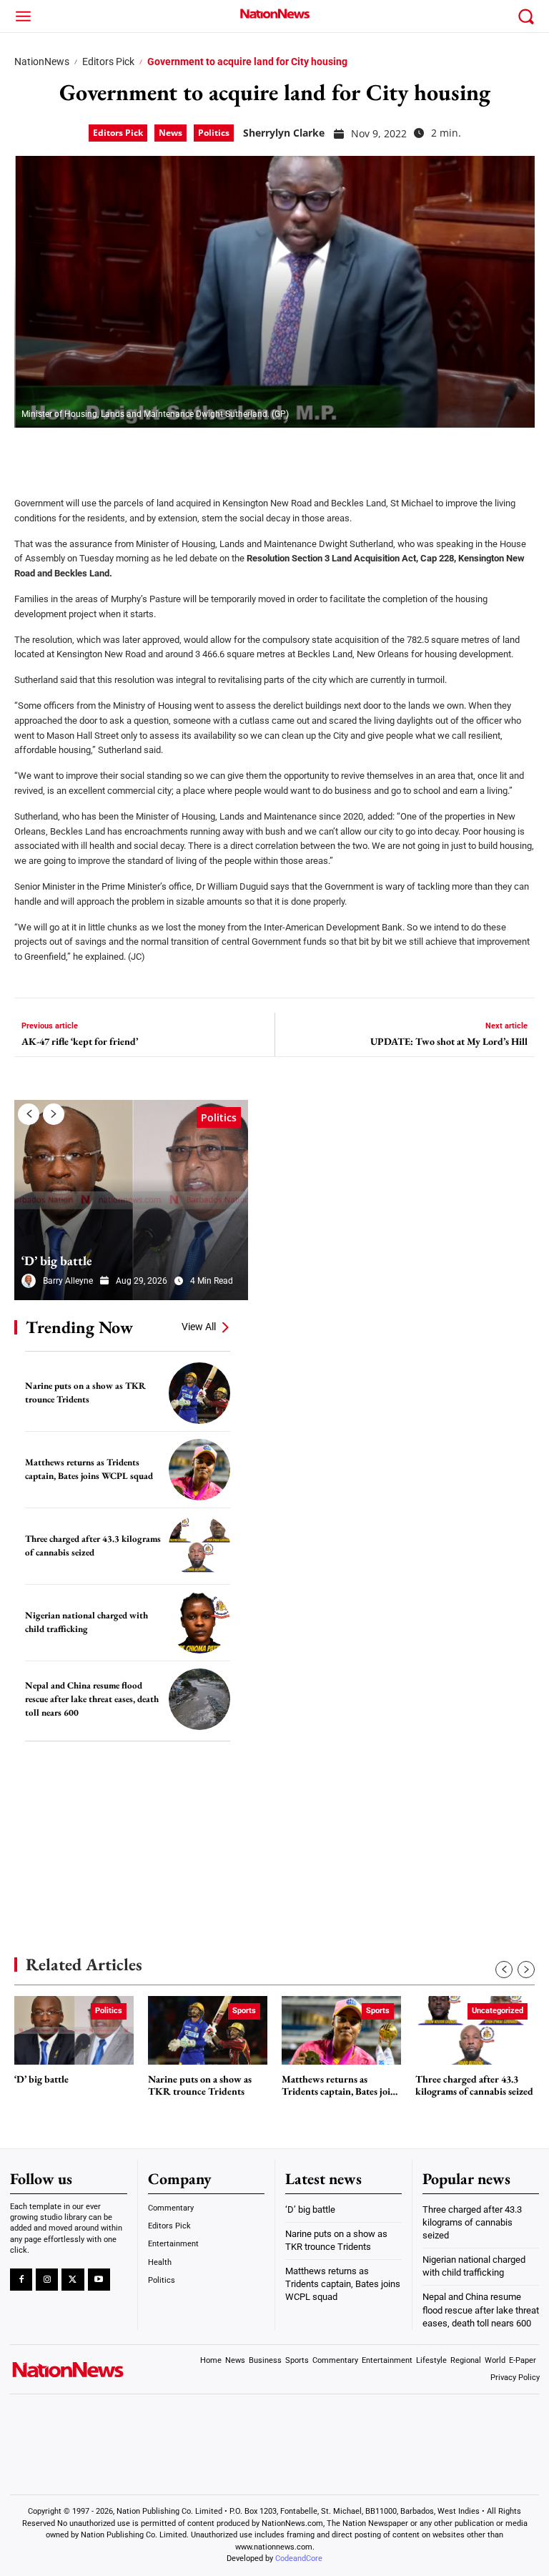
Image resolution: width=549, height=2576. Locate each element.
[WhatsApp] (137, 453)
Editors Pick (108, 62)
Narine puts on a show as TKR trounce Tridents (85, 1392)
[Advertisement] (122, 1827)
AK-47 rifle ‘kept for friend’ (80, 1042)
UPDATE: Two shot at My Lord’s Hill (449, 1042)
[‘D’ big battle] (131, 1200)
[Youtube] (99, 2280)
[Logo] (274, 14)
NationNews (42, 62)
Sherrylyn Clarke (284, 133)
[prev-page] (29, 1114)
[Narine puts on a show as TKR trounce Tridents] (199, 1393)
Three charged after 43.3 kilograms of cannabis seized (93, 1545)
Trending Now (79, 1327)
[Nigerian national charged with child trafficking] (199, 1623)
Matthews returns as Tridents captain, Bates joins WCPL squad (89, 1469)
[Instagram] (47, 2280)
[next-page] (54, 1114)
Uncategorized (498, 2011)
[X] (66, 453)
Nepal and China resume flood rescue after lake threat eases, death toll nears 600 (92, 1699)
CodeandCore (299, 2558)
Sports (244, 2011)
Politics (214, 133)
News (170, 133)
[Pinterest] (102, 453)
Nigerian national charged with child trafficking (86, 1622)
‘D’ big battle (57, 1260)
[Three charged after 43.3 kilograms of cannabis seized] (199, 1546)
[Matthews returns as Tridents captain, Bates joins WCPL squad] (199, 1470)
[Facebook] (30, 453)
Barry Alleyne (68, 1281)
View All (199, 1327)
